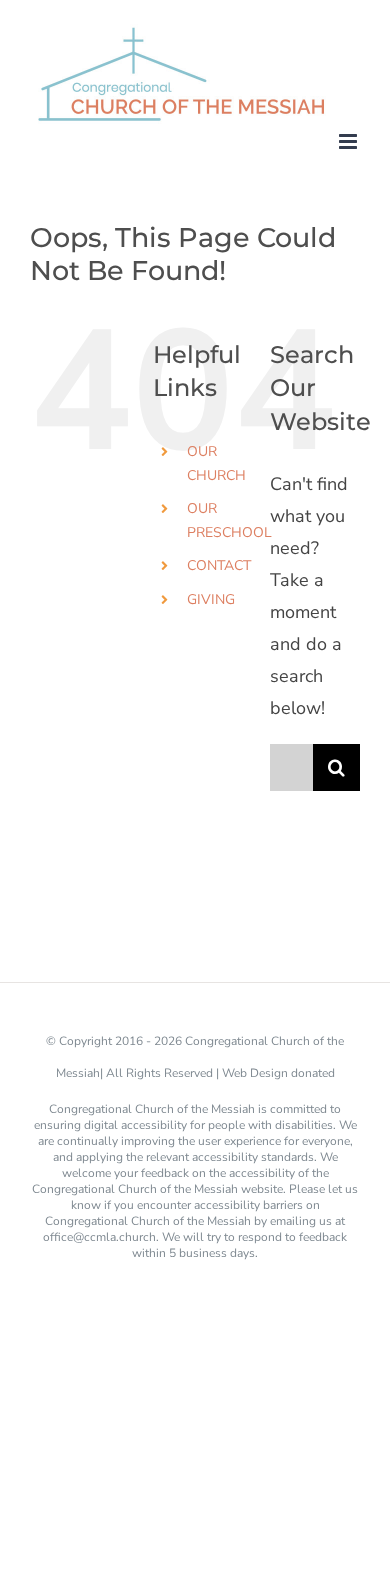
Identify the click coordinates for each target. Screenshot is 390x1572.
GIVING (211, 599)
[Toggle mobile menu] (349, 141)
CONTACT (219, 565)
